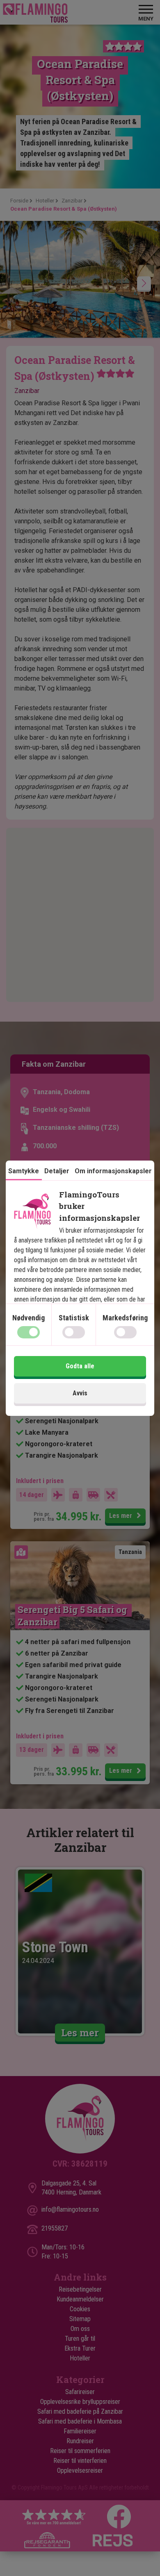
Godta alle (80, 1366)
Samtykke (24, 1171)
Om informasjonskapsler (113, 1171)
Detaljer (57, 1171)
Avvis (80, 1393)
